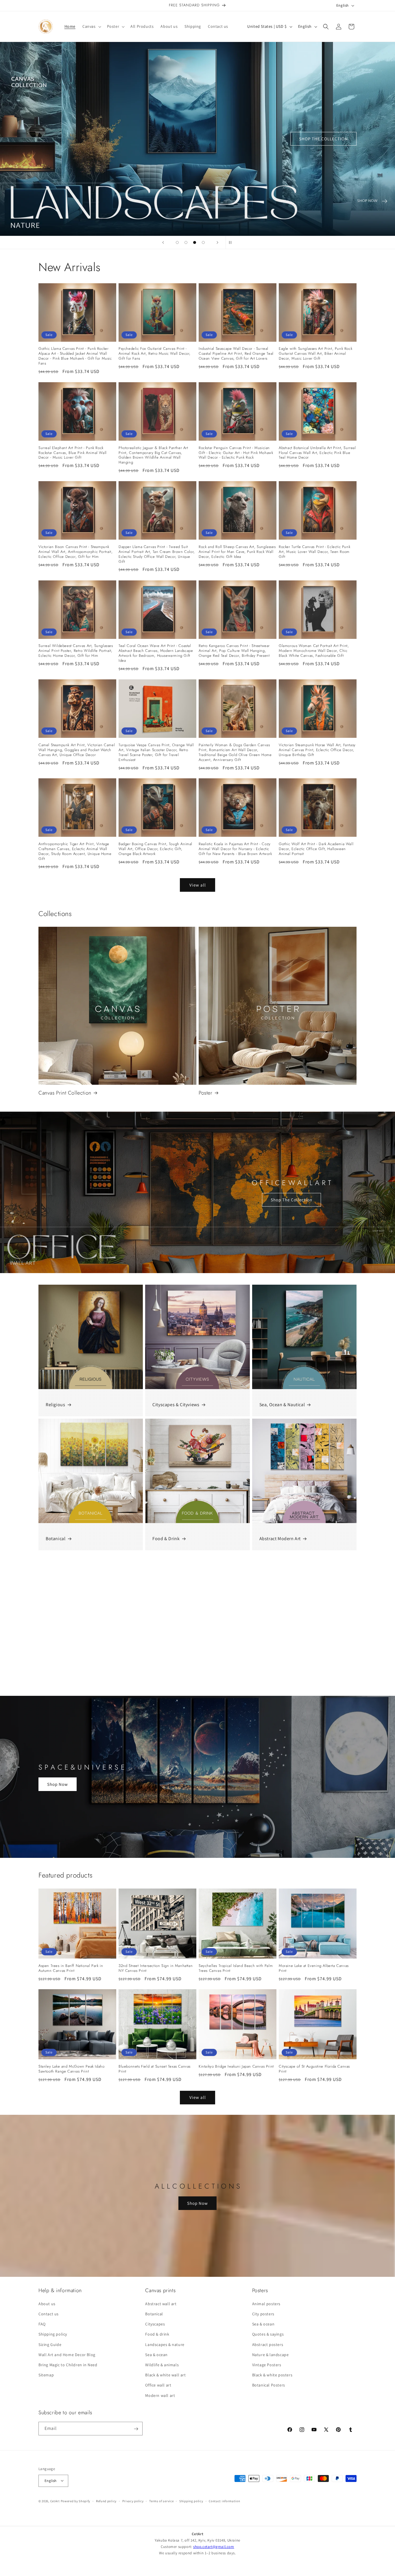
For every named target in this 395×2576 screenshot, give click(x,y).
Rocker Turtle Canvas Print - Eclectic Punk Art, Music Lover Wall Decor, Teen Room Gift (314, 552)
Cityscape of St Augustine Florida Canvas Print (314, 2069)
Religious (55, 1405)
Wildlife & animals (162, 2365)
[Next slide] (217, 242)
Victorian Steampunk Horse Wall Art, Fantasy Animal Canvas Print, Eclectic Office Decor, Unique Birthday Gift (317, 750)
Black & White (60, 1684)
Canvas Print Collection (65, 1093)
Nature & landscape (271, 2355)
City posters (263, 2314)
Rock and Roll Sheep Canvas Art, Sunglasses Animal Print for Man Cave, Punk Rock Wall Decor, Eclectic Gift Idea (237, 552)
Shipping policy (53, 2334)
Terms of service (161, 2501)
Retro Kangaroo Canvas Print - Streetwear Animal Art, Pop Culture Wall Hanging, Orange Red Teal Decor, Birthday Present (234, 651)
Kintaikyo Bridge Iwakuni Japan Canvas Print (236, 2067)
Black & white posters (272, 2375)
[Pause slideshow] (232, 242)
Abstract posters (268, 2345)
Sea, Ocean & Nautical (282, 1405)
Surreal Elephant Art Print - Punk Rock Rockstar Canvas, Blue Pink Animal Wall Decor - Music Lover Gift (73, 453)
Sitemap (46, 2375)
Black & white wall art (165, 2375)
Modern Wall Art (169, 1684)
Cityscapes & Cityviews (176, 1405)
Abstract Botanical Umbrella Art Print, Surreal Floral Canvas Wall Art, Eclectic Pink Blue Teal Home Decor (317, 453)
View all (198, 885)
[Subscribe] (136, 2429)
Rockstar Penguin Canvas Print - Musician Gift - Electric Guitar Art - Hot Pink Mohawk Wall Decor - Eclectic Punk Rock (236, 453)
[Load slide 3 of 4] (195, 242)
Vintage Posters (267, 2365)
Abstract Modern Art (280, 1539)
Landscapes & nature (165, 2345)
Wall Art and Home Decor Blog (67, 2355)
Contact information (224, 2501)
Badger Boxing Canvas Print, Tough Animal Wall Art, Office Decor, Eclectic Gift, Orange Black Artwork (155, 849)
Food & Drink (166, 1539)
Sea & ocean (156, 2355)
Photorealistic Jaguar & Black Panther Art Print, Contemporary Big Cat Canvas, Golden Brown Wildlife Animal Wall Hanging (153, 455)
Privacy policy (133, 2501)
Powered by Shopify (76, 2501)
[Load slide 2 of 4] (186, 242)
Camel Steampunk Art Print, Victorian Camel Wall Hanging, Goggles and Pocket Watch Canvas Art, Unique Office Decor (77, 750)
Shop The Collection (291, 1200)
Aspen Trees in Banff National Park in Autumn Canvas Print (71, 1968)
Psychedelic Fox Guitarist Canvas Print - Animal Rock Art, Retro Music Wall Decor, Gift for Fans (155, 354)
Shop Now (58, 1784)
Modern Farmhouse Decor (286, 1684)
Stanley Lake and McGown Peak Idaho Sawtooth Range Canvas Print (71, 2069)
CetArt (55, 2501)
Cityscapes (155, 2324)
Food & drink (157, 2334)
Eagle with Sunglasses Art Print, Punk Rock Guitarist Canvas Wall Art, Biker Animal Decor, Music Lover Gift (315, 354)
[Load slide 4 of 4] (203, 242)
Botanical (56, 1539)
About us (47, 2304)
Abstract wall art (161, 2304)
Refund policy (106, 2501)
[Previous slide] (163, 242)
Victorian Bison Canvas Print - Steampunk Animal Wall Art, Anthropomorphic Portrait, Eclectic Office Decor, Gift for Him (75, 552)
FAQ (42, 2324)
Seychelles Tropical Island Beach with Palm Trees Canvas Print (236, 1968)
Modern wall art (160, 2395)
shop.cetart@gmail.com (214, 2547)
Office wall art (158, 2385)
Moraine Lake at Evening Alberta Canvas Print (314, 1968)
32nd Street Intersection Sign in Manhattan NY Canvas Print (156, 1968)
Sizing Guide (50, 2345)
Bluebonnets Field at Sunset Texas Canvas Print (155, 2069)
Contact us (49, 2314)
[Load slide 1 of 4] (177, 242)
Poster (206, 1093)
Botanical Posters (269, 2385)
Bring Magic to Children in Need (68, 2365)
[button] (91, 26)
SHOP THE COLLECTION (168, 139)
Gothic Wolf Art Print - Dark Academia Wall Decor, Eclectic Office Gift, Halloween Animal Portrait (316, 849)
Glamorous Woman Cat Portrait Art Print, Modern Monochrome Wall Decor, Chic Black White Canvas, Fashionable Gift (314, 651)
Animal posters (266, 2304)
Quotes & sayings (268, 2334)
